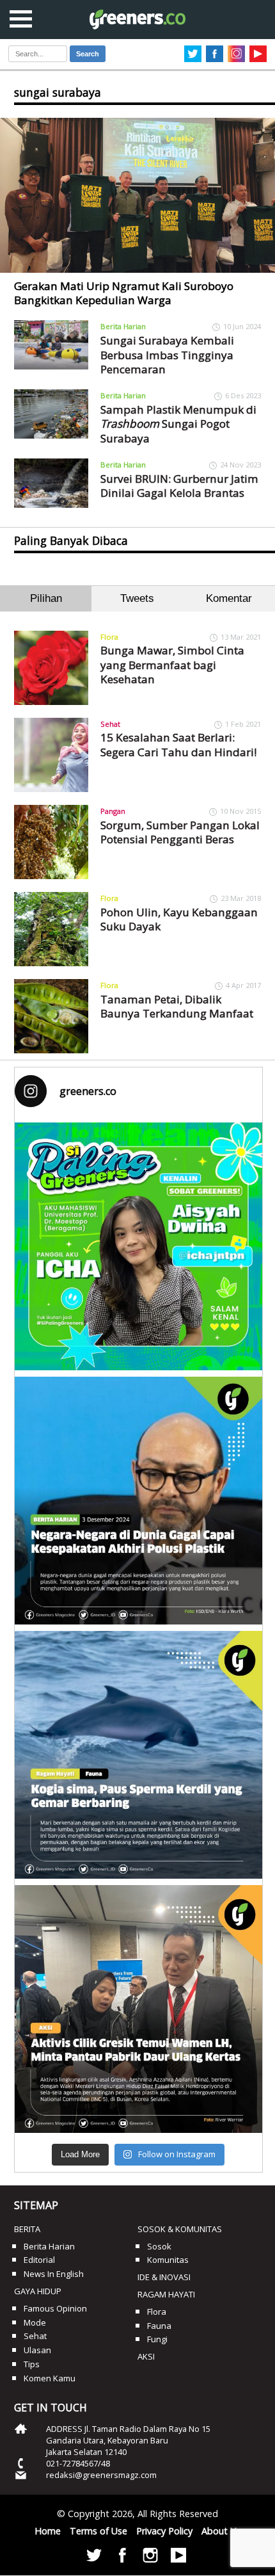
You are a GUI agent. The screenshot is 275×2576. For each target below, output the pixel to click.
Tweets (137, 598)
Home (48, 2531)
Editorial (39, 2260)
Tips (32, 2364)
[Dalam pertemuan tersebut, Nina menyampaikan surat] (138, 2009)
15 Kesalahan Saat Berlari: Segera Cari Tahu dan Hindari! (178, 744)
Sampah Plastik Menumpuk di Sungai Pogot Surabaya (178, 424)
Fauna (159, 2326)
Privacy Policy (164, 2531)
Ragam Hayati (166, 2294)
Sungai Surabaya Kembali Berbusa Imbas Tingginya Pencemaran (167, 355)
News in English (54, 2274)
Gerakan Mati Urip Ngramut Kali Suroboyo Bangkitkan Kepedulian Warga (124, 293)
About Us (221, 2531)
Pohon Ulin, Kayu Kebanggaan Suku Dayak (179, 919)
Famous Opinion (55, 2308)
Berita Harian (123, 326)
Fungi (157, 2339)
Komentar (229, 598)
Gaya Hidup (38, 2291)
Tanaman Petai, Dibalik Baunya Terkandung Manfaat (177, 1006)
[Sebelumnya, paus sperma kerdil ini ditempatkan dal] (138, 1755)
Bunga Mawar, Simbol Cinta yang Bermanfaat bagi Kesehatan (172, 665)
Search (88, 54)
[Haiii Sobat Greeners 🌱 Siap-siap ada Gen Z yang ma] (138, 1246)
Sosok (159, 2246)
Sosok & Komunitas (180, 2229)
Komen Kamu (50, 2378)
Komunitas (168, 2260)
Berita (27, 2229)
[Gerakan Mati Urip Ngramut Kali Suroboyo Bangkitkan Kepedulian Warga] (137, 195)
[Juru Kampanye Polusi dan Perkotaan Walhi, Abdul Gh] (138, 1501)
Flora (109, 637)
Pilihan (46, 598)
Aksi (146, 2356)
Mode (35, 2322)
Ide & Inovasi (164, 2277)
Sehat (110, 724)
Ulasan (37, 2350)
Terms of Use (98, 2531)
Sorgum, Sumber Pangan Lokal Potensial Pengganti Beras (180, 832)
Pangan (113, 811)
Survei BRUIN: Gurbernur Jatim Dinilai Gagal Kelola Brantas (179, 486)
